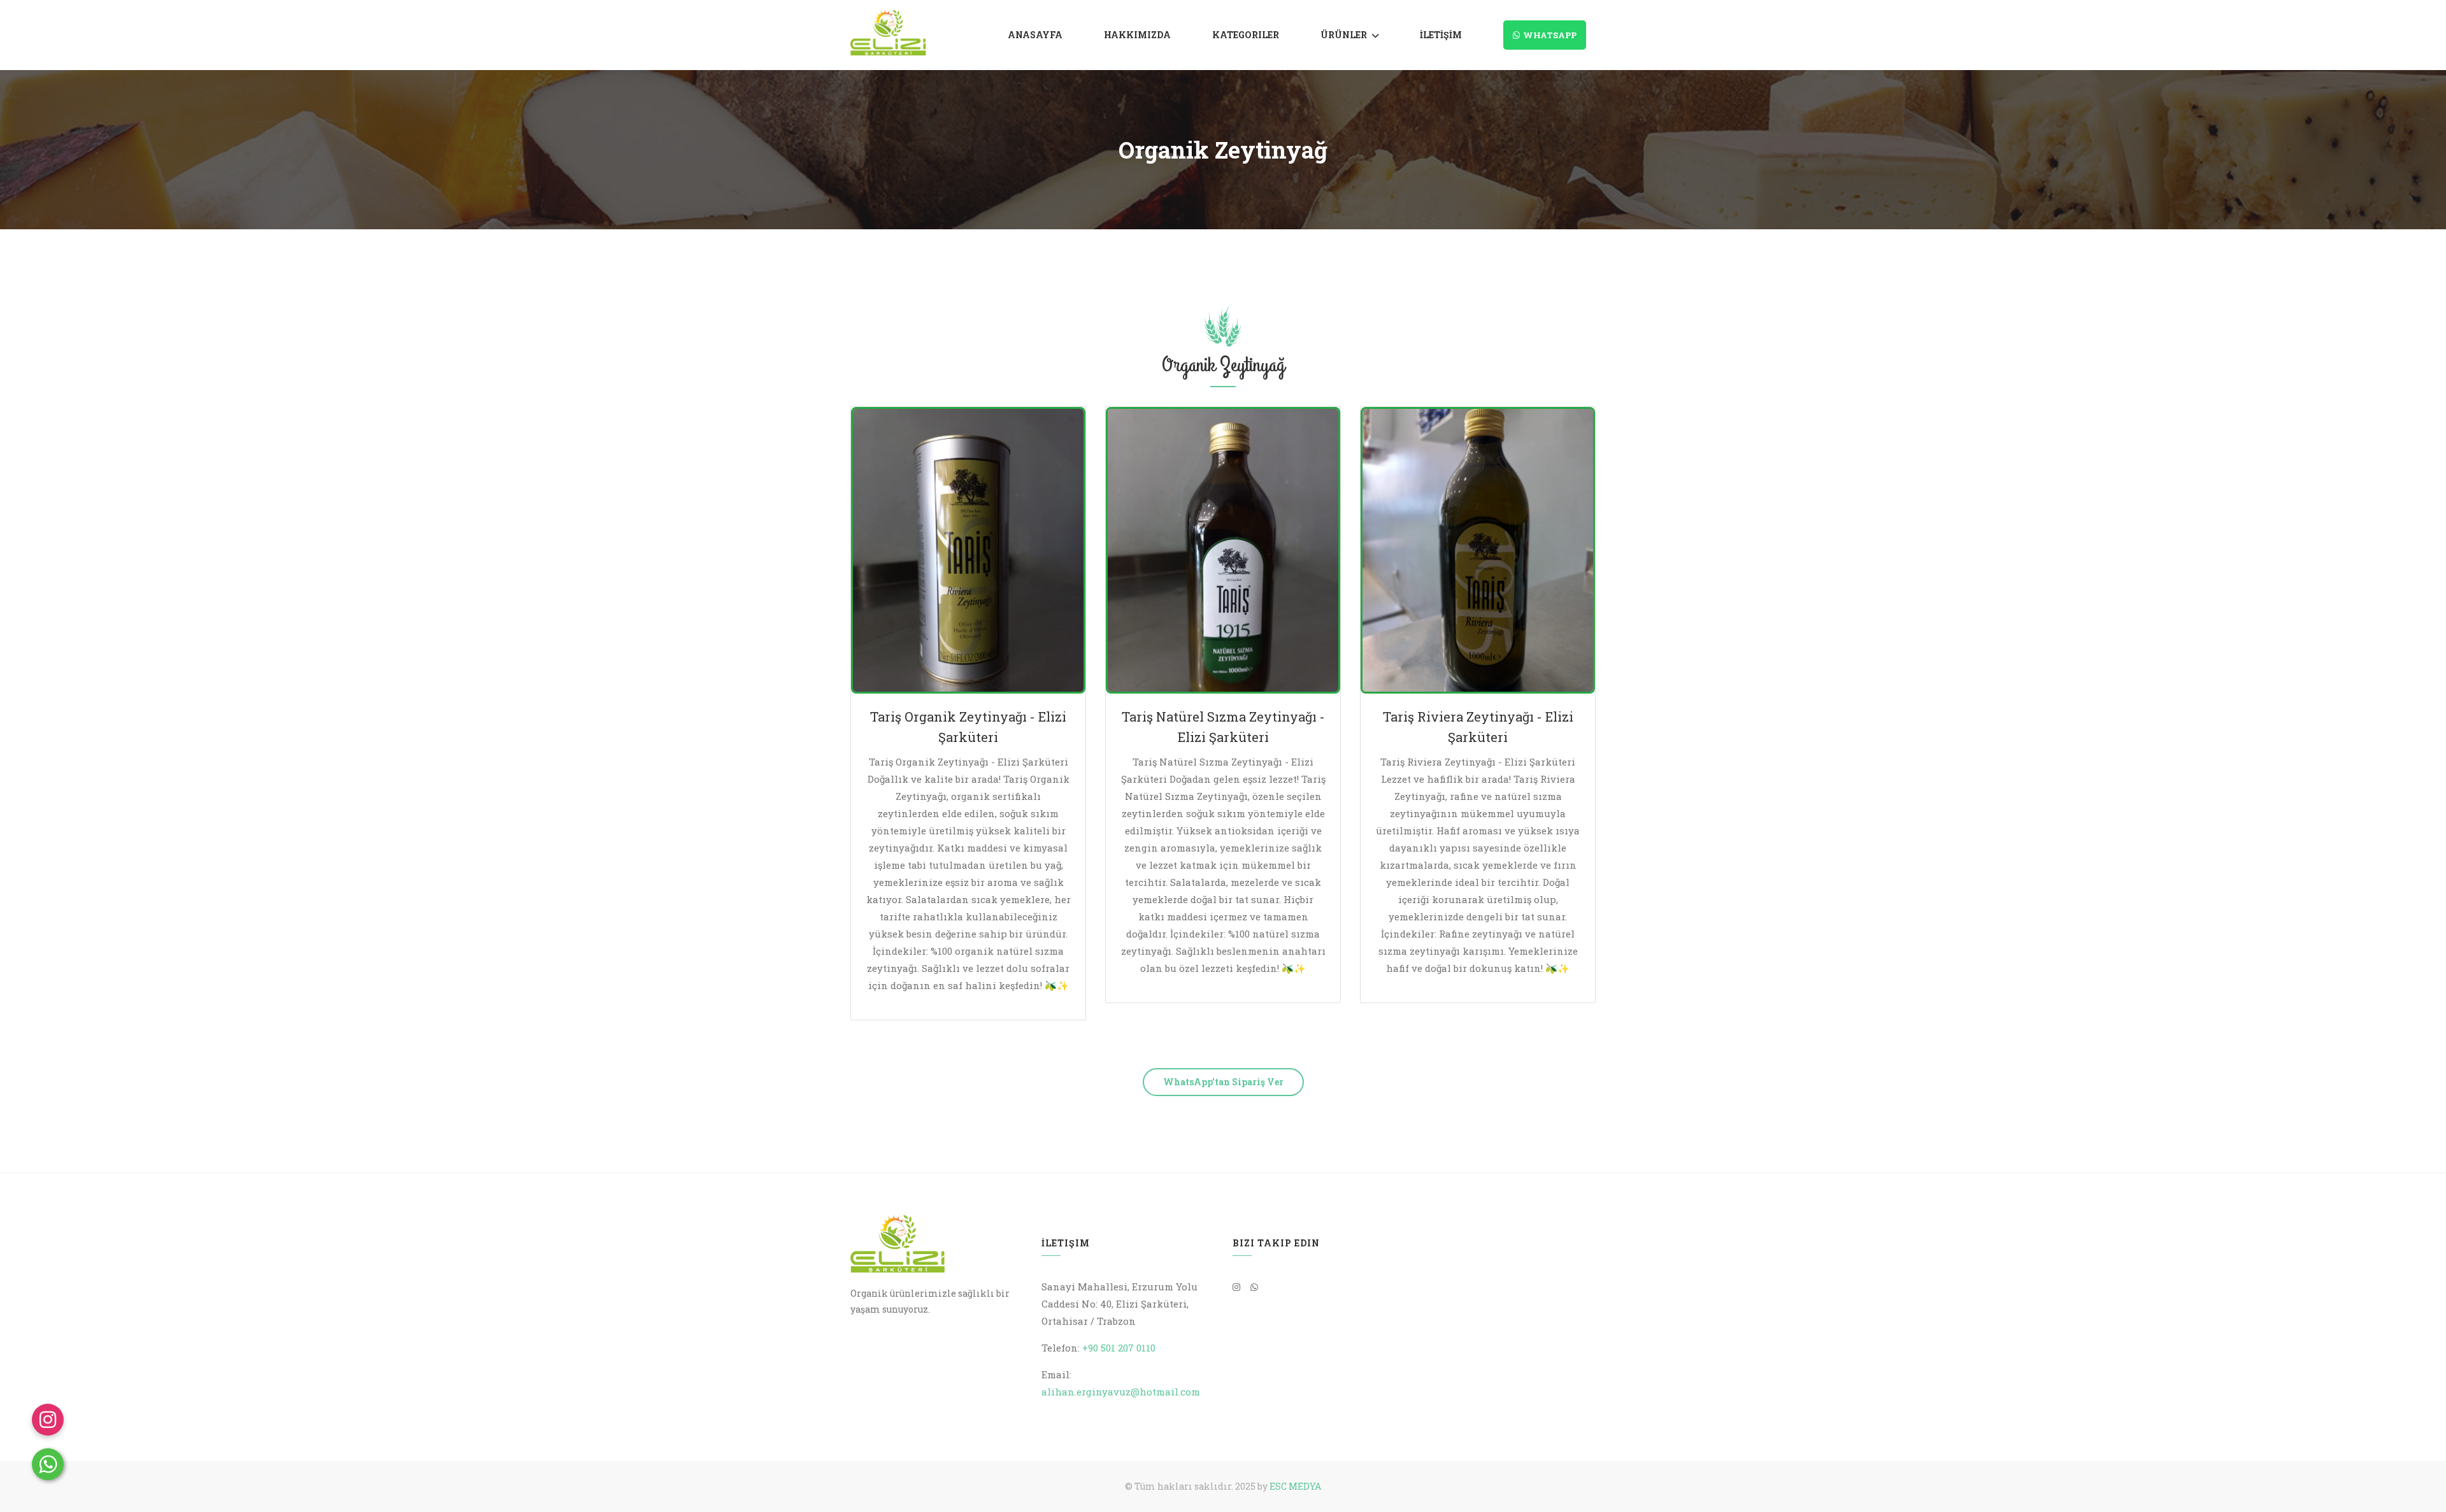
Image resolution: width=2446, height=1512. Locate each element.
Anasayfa (1035, 35)
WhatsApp (1550, 35)
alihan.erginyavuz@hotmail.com (1121, 1392)
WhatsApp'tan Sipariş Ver (1223, 1082)
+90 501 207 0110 (1119, 1348)
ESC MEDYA (1295, 1486)
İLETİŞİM (1441, 35)
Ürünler (1344, 35)
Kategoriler (1246, 35)
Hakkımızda (1137, 35)
